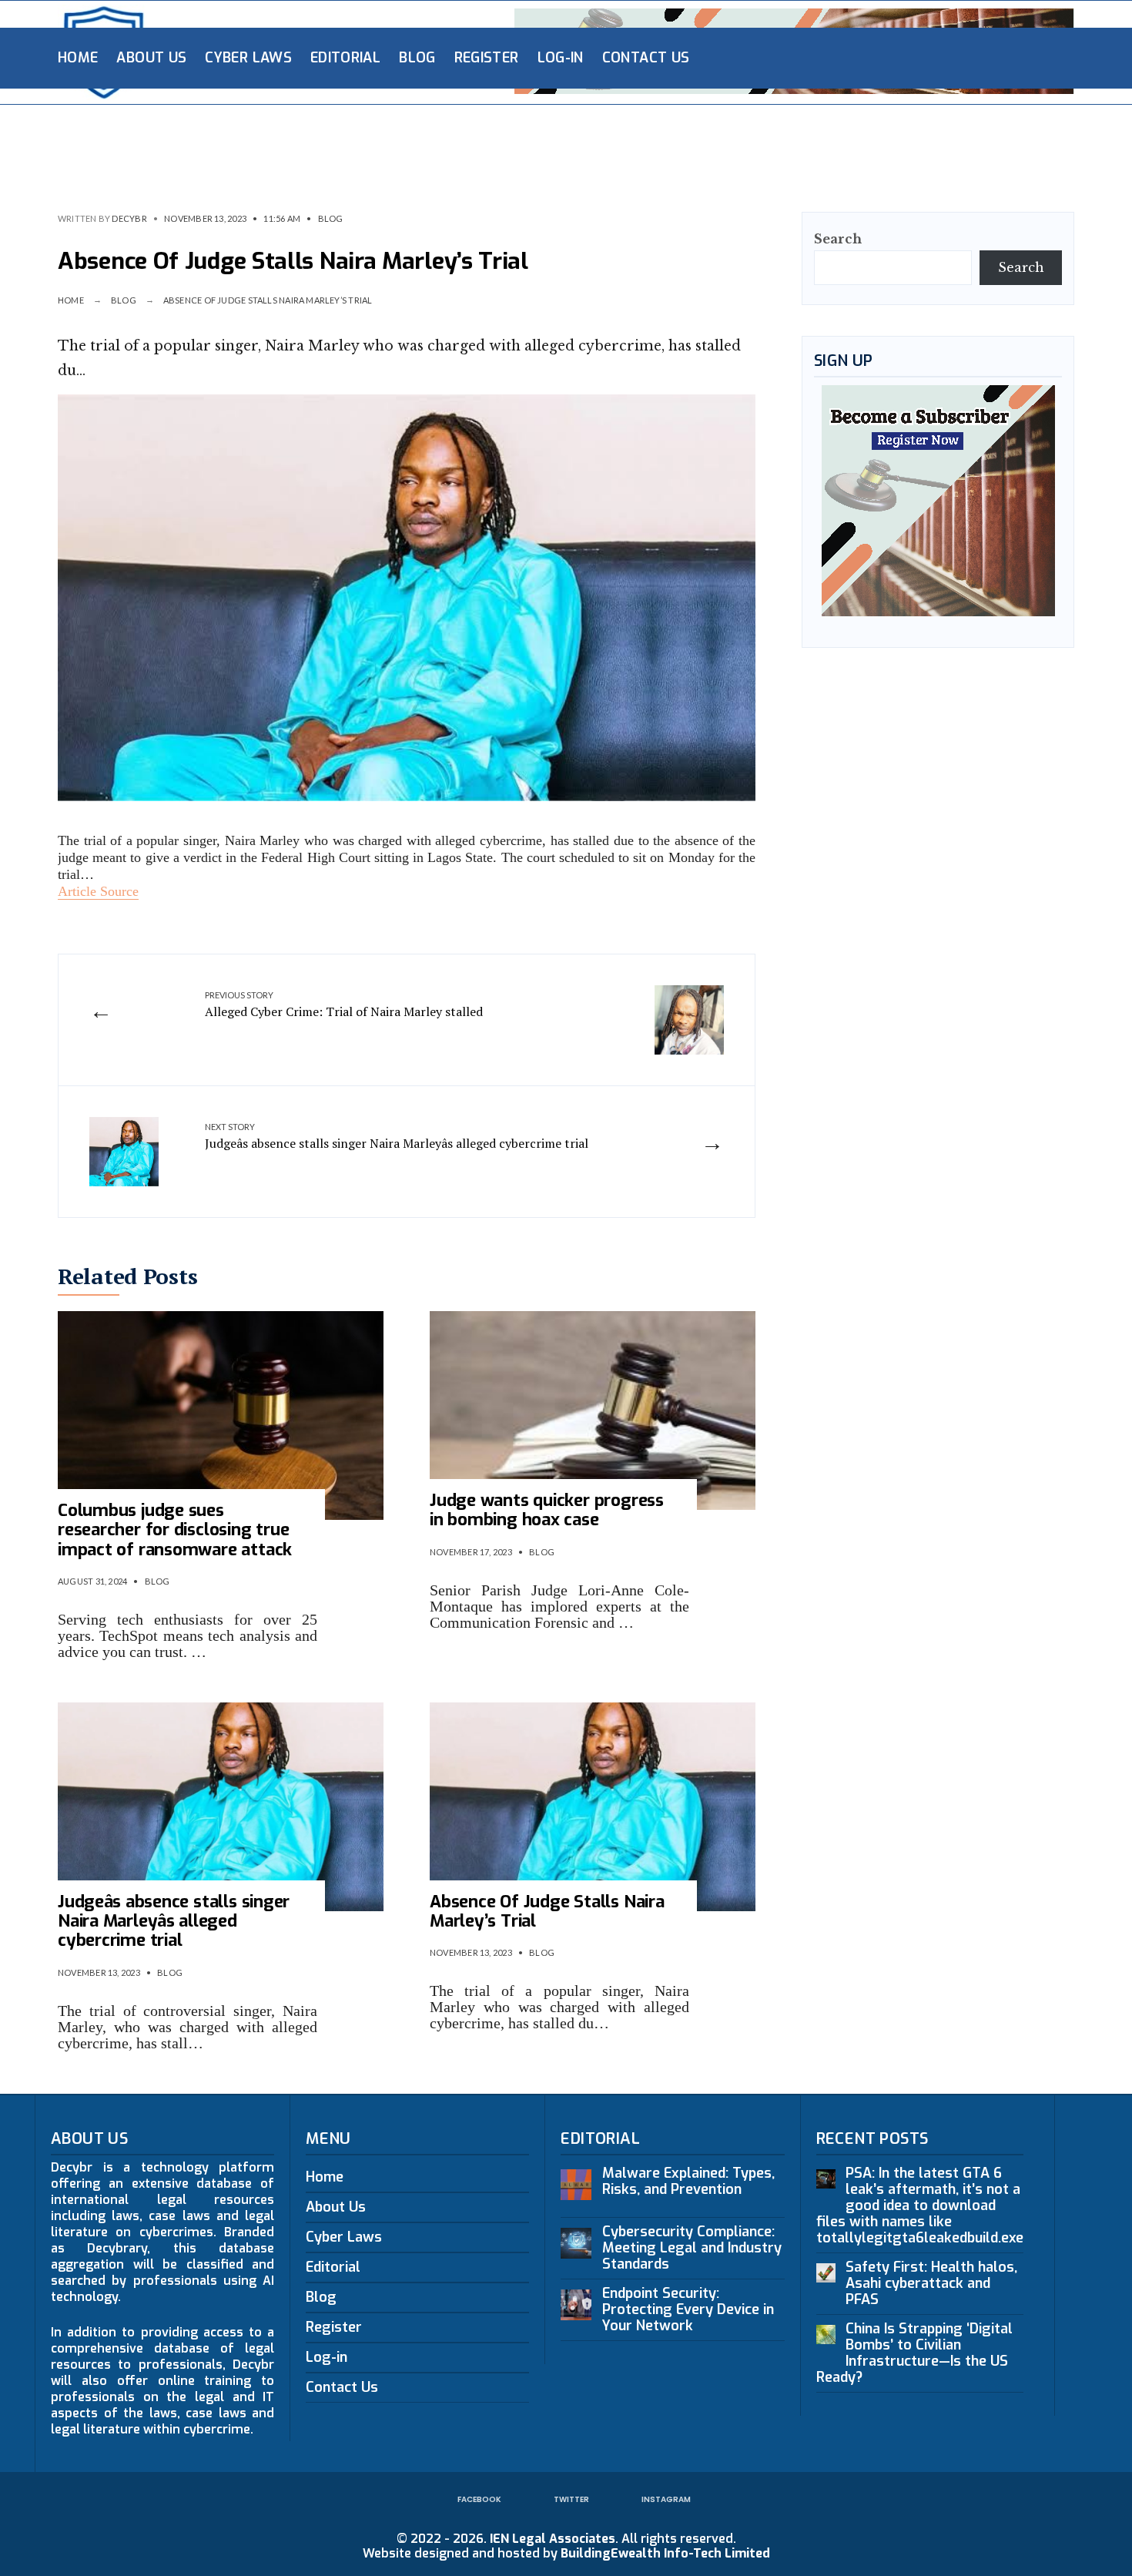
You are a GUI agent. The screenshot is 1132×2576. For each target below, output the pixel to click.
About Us (151, 58)
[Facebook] (949, 57)
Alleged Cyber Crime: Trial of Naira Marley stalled (344, 1005)
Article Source (98, 891)
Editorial (345, 58)
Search (838, 239)
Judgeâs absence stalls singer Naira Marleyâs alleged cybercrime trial (397, 1136)
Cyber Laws (248, 58)
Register (487, 58)
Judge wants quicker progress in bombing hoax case (547, 1510)
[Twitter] (974, 57)
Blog (417, 58)
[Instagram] (999, 57)
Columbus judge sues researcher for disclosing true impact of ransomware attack (175, 1530)
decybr (129, 218)
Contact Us (646, 58)
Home (78, 58)
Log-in (561, 58)
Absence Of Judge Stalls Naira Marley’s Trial (547, 1911)
